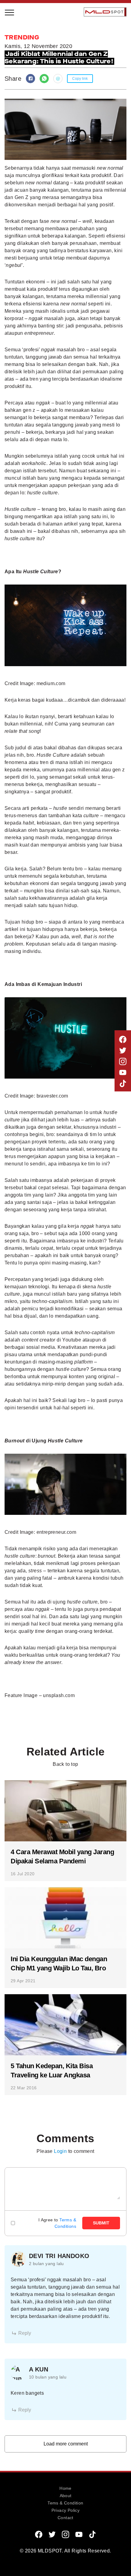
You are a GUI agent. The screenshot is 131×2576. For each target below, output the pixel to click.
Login (60, 2151)
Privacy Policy (66, 2510)
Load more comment (66, 2444)
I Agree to (57, 2223)
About (66, 2496)
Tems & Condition (65, 2503)
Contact (65, 2518)
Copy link (80, 79)
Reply (25, 2333)
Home (65, 2488)
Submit (101, 2223)
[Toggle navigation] (10, 12)
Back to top (65, 1764)
